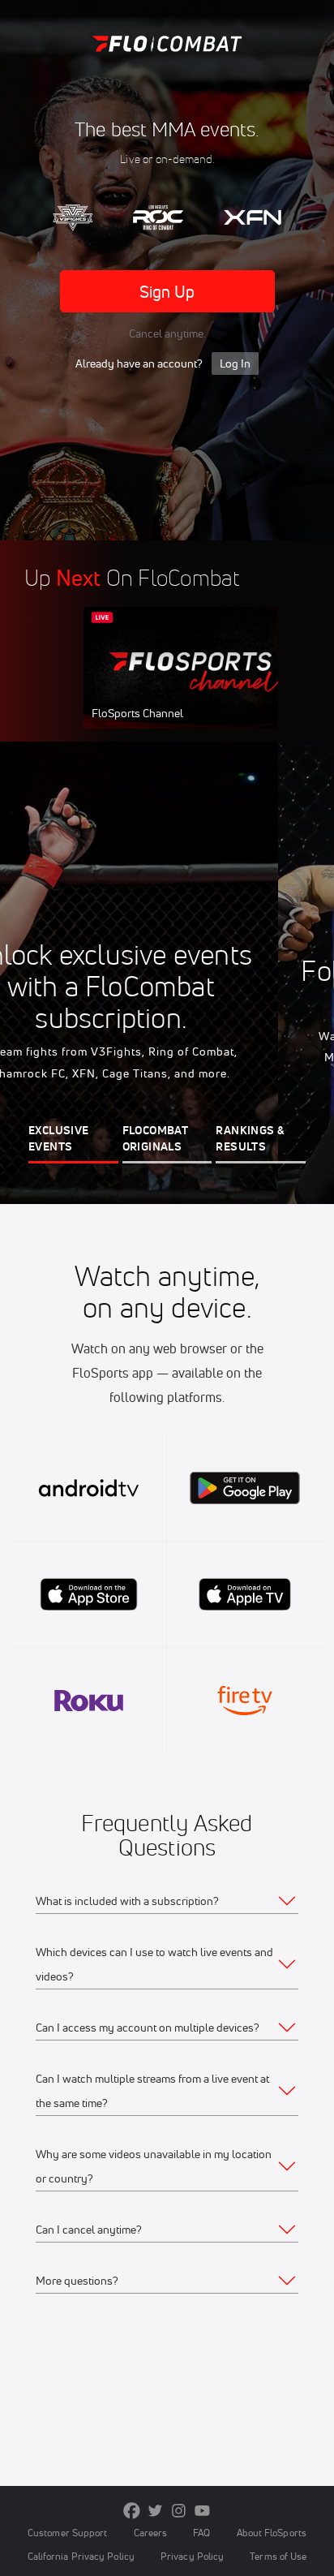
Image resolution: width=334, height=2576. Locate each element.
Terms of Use (278, 2556)
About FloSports (272, 2533)
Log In (235, 363)
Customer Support (68, 2533)
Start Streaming (191, 683)
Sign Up (167, 292)
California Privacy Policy (81, 2556)
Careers (151, 2533)
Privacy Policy (192, 2556)
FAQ (201, 2533)
